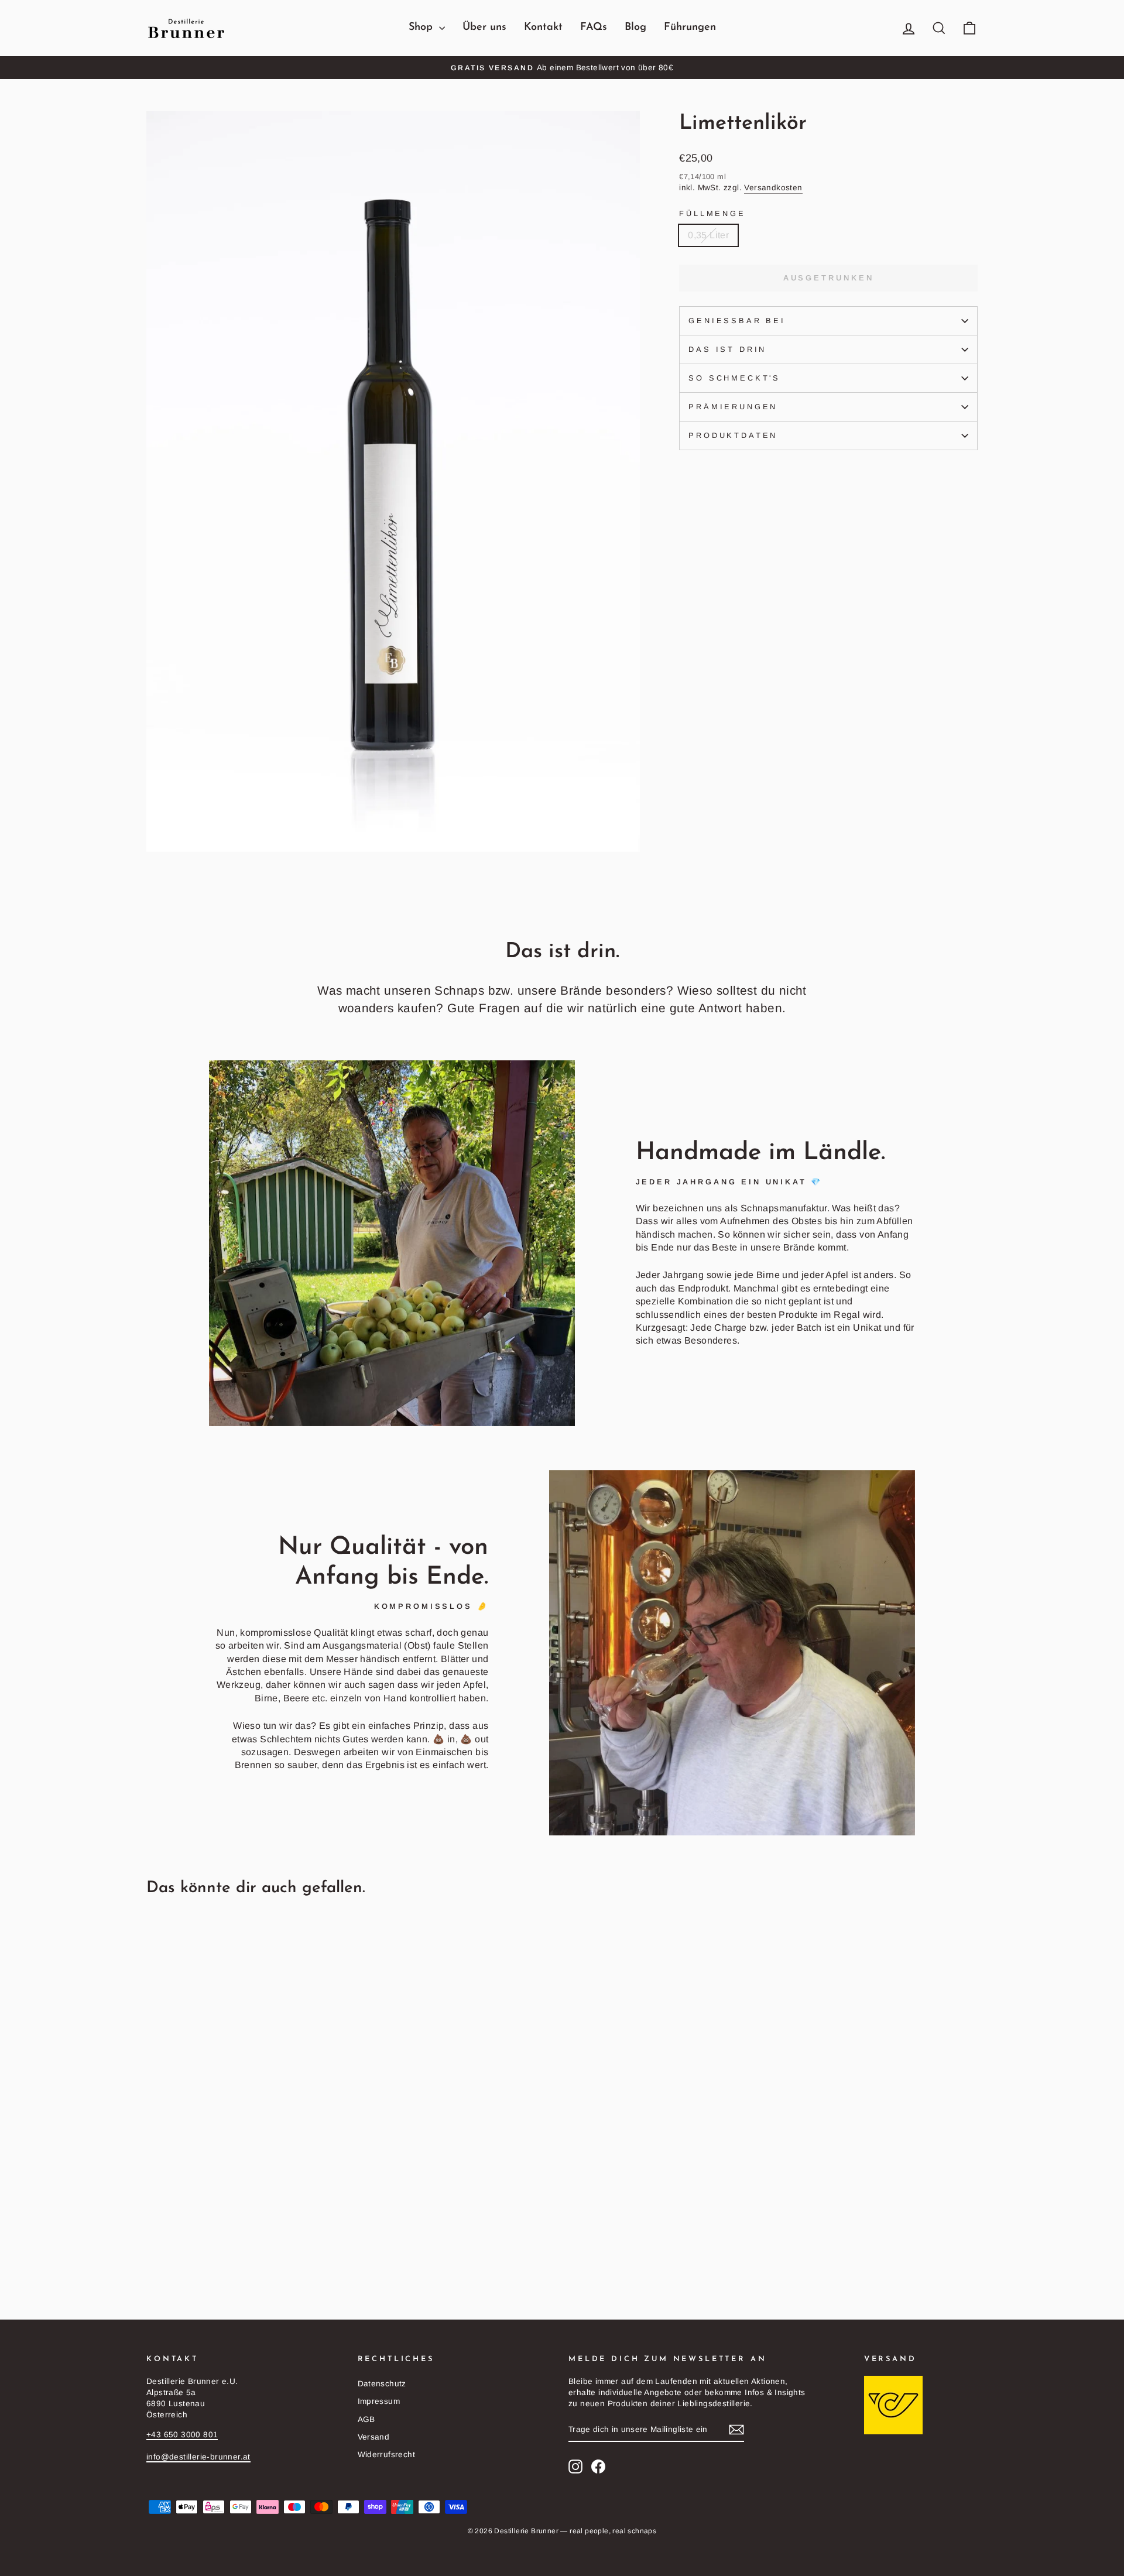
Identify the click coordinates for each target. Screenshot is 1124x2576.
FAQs (594, 28)
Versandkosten (773, 188)
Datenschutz (382, 2384)
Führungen (690, 28)
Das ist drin (727, 349)
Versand (374, 2437)
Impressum (379, 2401)
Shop (422, 28)
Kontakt (543, 28)
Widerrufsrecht (387, 2455)
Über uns (484, 28)
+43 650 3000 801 (182, 2435)
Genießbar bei (737, 321)
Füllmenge (712, 213)
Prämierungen (733, 407)
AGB (366, 2419)
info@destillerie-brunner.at (198, 2457)
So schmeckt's (734, 378)
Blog (635, 28)
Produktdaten (733, 435)
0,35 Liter (708, 235)
